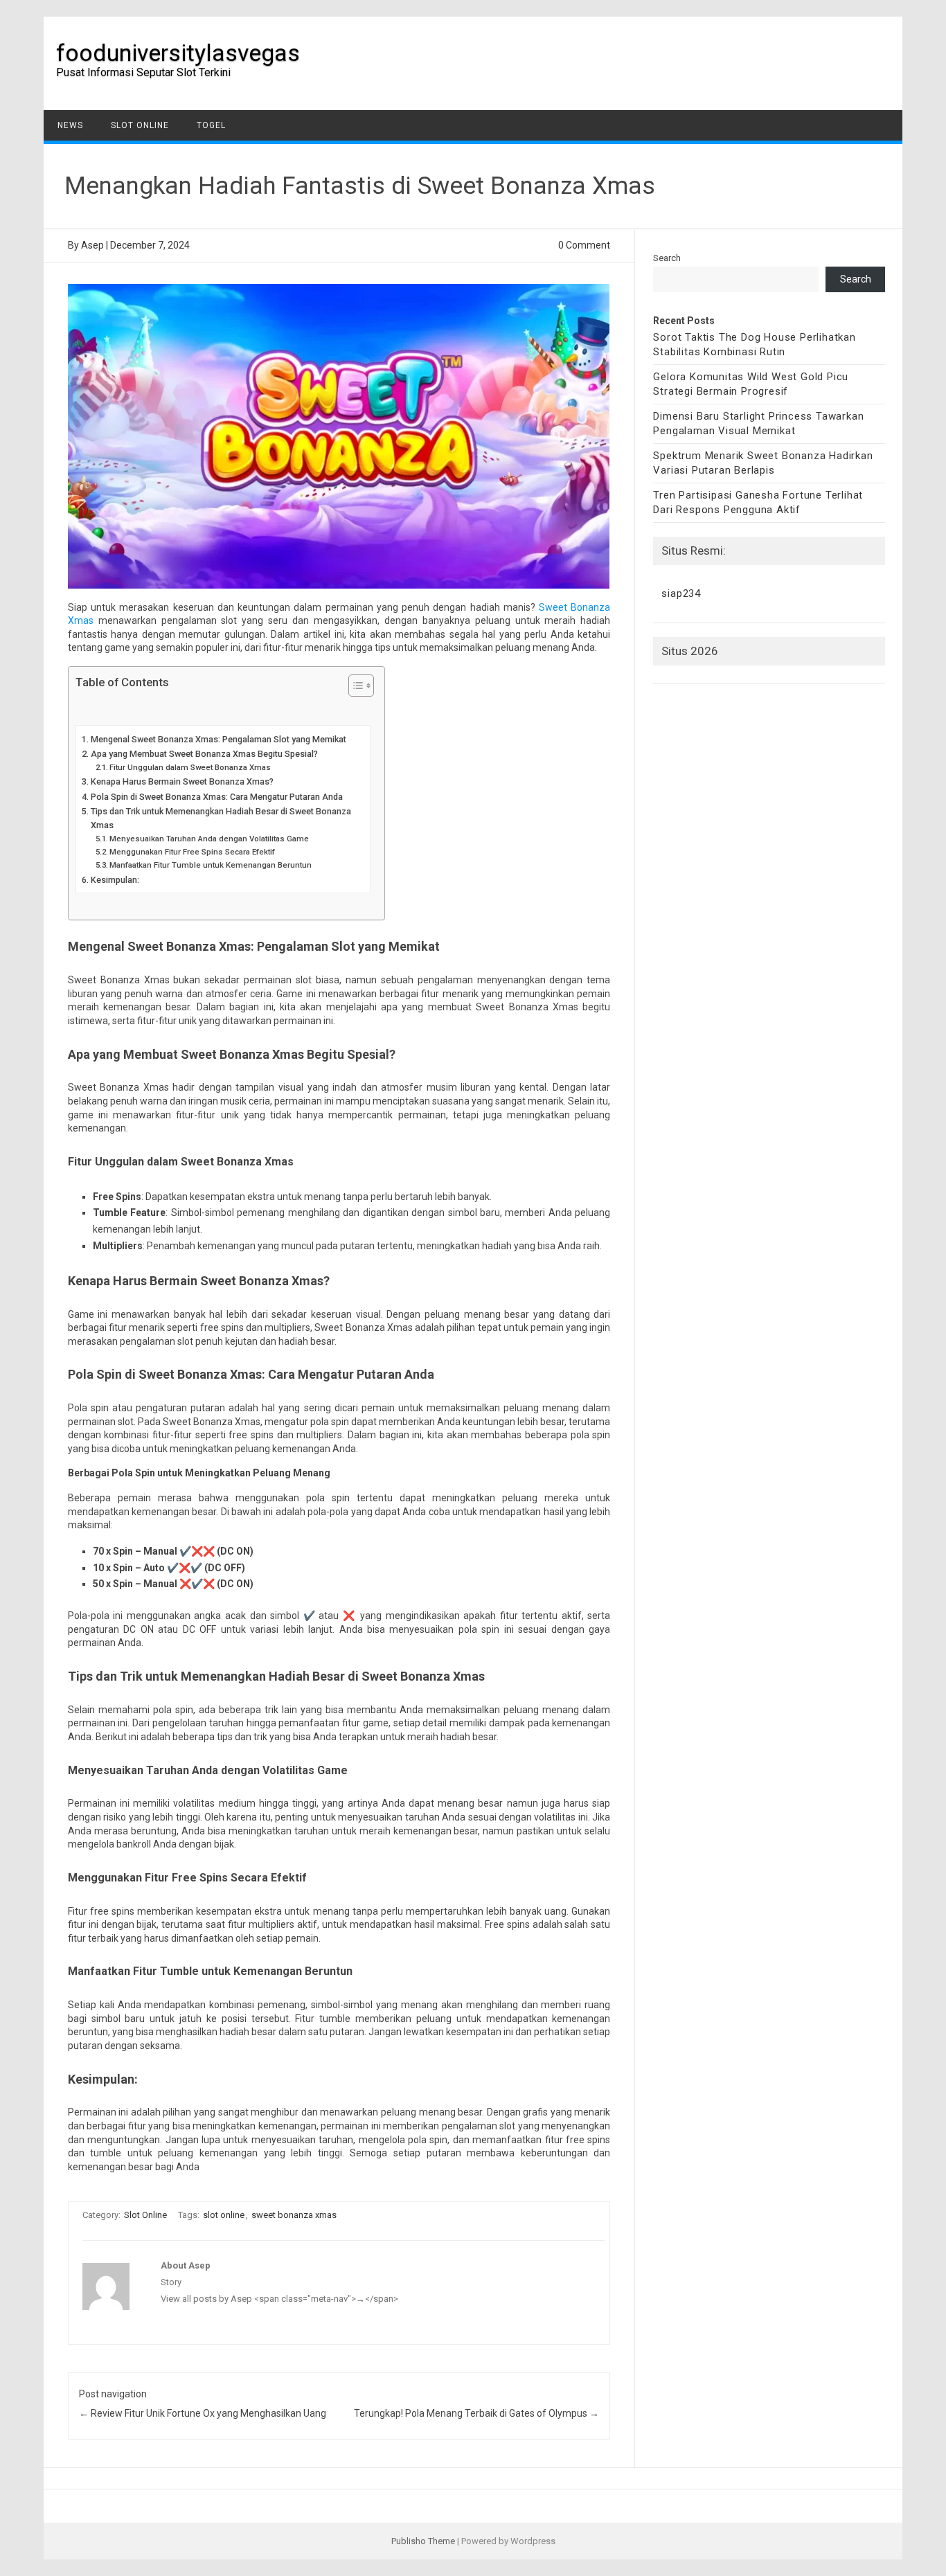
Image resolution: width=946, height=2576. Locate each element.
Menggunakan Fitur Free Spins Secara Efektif (192, 852)
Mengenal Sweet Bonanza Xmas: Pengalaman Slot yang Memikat (218, 739)
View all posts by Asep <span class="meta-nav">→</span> (279, 2299)
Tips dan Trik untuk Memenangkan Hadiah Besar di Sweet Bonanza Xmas (221, 818)
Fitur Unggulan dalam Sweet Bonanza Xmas (190, 767)
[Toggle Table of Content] (354, 686)
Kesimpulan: (116, 880)
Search (667, 258)
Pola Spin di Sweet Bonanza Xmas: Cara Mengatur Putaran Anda (217, 797)
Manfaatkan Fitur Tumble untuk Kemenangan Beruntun (211, 865)
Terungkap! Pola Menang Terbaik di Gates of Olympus (476, 2413)
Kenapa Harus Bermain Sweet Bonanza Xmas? (182, 781)
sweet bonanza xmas (294, 2215)
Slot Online (140, 125)
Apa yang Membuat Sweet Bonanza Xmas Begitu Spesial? (204, 754)
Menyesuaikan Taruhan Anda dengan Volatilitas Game (209, 839)
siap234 (681, 593)
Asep (92, 245)
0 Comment (584, 245)
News (70, 125)
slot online (224, 2215)
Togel (211, 125)
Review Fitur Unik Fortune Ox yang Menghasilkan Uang (203, 2413)
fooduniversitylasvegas (178, 53)
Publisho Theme (423, 2541)
